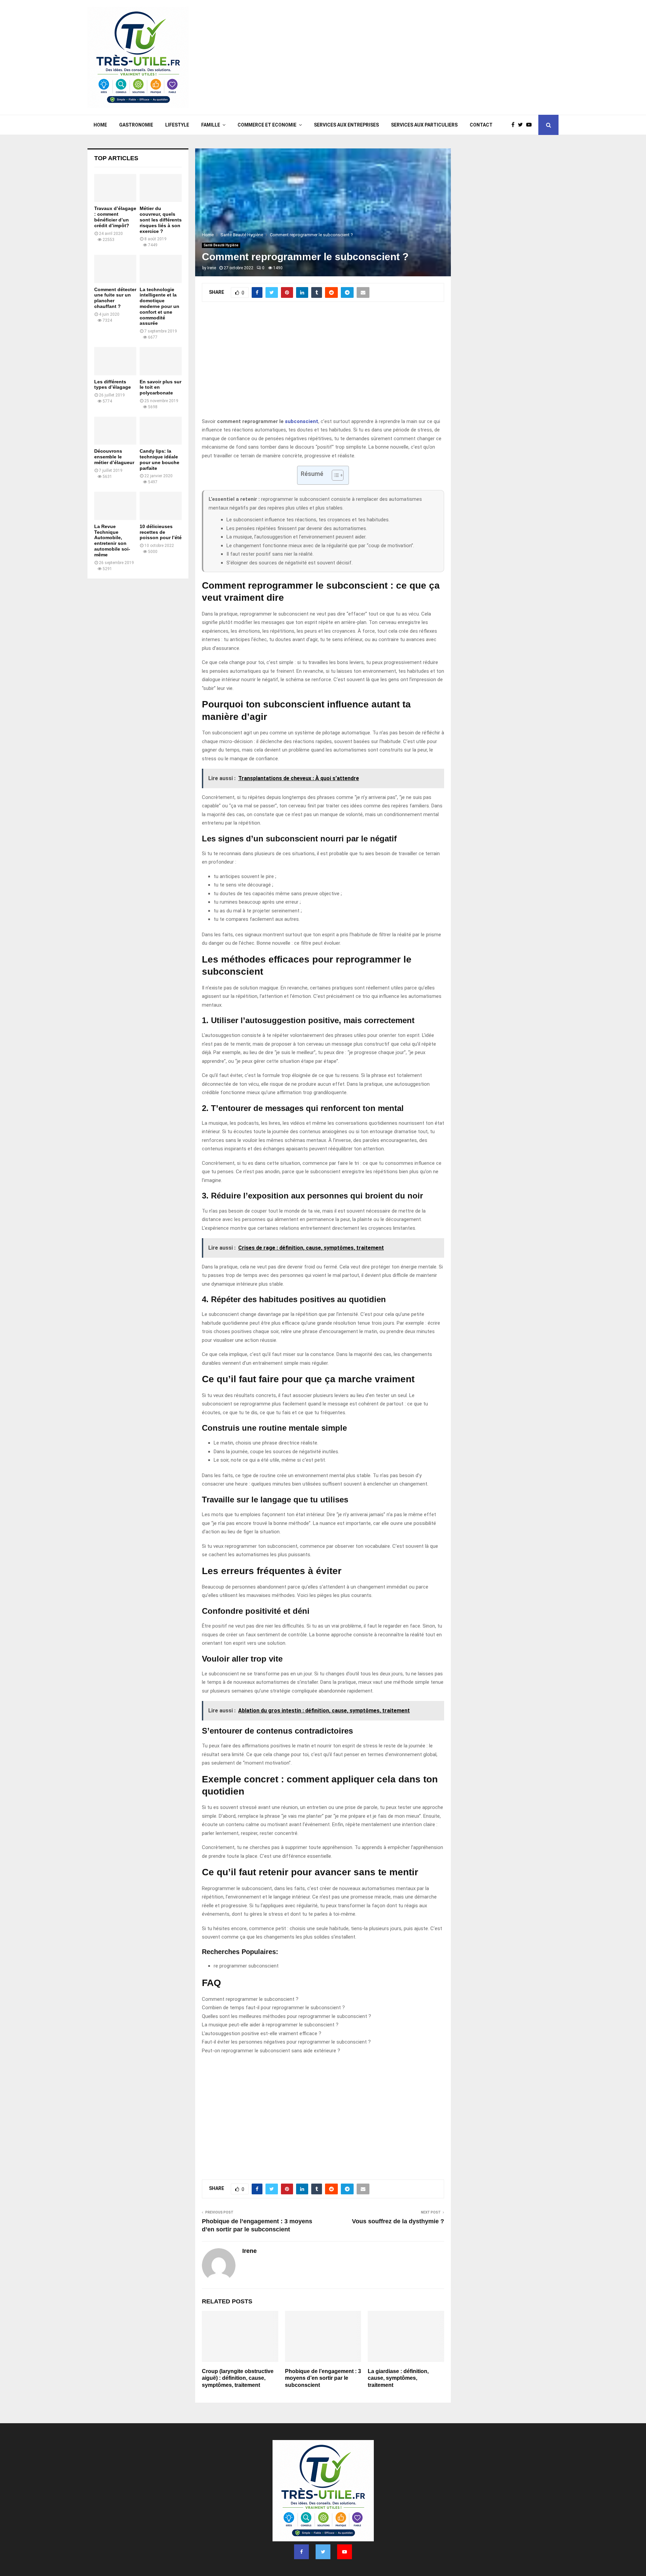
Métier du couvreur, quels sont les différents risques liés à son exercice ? (161, 220)
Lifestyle (177, 125)
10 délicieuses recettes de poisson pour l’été (161, 532)
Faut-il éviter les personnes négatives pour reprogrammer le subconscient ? (286, 2042)
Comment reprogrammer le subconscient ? (250, 1999)
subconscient (302, 421)
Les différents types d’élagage (113, 385)
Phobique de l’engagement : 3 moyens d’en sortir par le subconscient (323, 2378)
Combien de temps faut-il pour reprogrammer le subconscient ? (273, 2008)
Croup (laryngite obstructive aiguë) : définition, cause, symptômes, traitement (238, 2378)
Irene (212, 268)
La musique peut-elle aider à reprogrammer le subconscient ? (270, 2025)
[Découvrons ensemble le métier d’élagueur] (115, 431)
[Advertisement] (436, 58)
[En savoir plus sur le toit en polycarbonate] (161, 361)
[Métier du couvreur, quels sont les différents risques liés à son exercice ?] (161, 188)
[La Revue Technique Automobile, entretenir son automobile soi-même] (115, 506)
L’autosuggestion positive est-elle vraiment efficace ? (262, 2033)
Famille (211, 125)
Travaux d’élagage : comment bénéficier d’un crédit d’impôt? (115, 217)
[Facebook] (515, 125)
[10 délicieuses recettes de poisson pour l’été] (161, 506)
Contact (481, 125)
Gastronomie (136, 125)
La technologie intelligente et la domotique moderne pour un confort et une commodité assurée (159, 306)
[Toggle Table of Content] (334, 475)
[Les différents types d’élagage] (115, 361)
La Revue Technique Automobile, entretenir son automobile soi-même (112, 541)
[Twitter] (522, 125)
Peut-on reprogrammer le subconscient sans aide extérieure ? (271, 2051)
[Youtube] (531, 125)
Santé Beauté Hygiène (221, 245)
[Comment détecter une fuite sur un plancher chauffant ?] (115, 269)
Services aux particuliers (424, 125)
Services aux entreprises (346, 125)
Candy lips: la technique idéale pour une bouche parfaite (159, 459)
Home (100, 125)
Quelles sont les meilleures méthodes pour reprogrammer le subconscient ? (286, 2016)
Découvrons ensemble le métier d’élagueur (114, 457)
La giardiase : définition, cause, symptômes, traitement (398, 2378)
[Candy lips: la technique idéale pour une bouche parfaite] (161, 431)
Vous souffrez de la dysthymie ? (398, 2221)
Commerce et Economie (267, 125)
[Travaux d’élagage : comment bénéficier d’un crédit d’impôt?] (115, 188)
